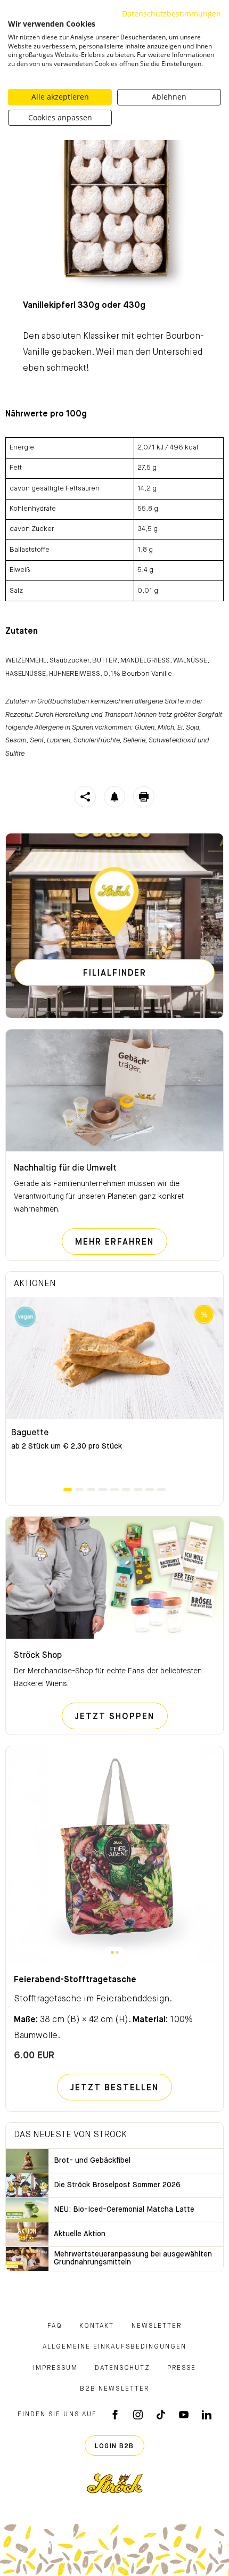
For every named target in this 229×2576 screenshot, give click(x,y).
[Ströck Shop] (114, 1578)
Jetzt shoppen (121, 1717)
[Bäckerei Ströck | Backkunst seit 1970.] (115, 2483)
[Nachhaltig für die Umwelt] (114, 1091)
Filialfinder (115, 974)
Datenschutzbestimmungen (171, 14)
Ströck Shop (38, 1656)
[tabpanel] (114, 1392)
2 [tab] (79, 1490)
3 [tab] (91, 1490)
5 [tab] (114, 1490)
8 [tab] (150, 1490)
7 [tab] (138, 1490)
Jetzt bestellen (114, 2088)
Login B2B (114, 2447)
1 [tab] (68, 1490)
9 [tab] (161, 1490)
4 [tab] (103, 1490)
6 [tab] (126, 1490)
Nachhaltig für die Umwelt (65, 1168)
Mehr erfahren (121, 1242)
